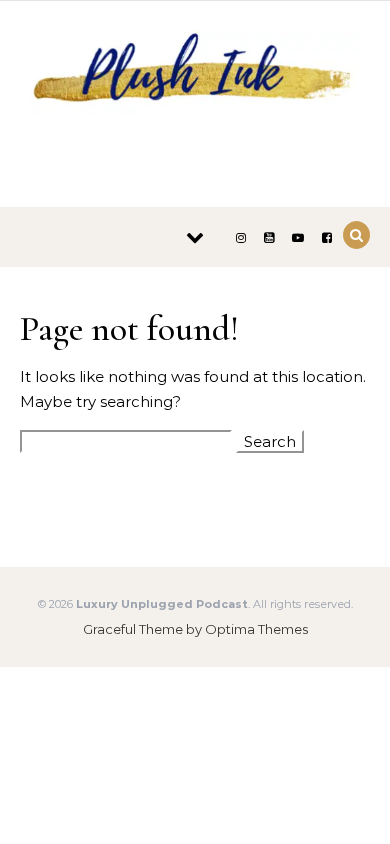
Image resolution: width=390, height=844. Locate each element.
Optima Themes (256, 629)
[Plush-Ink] (195, 96)
